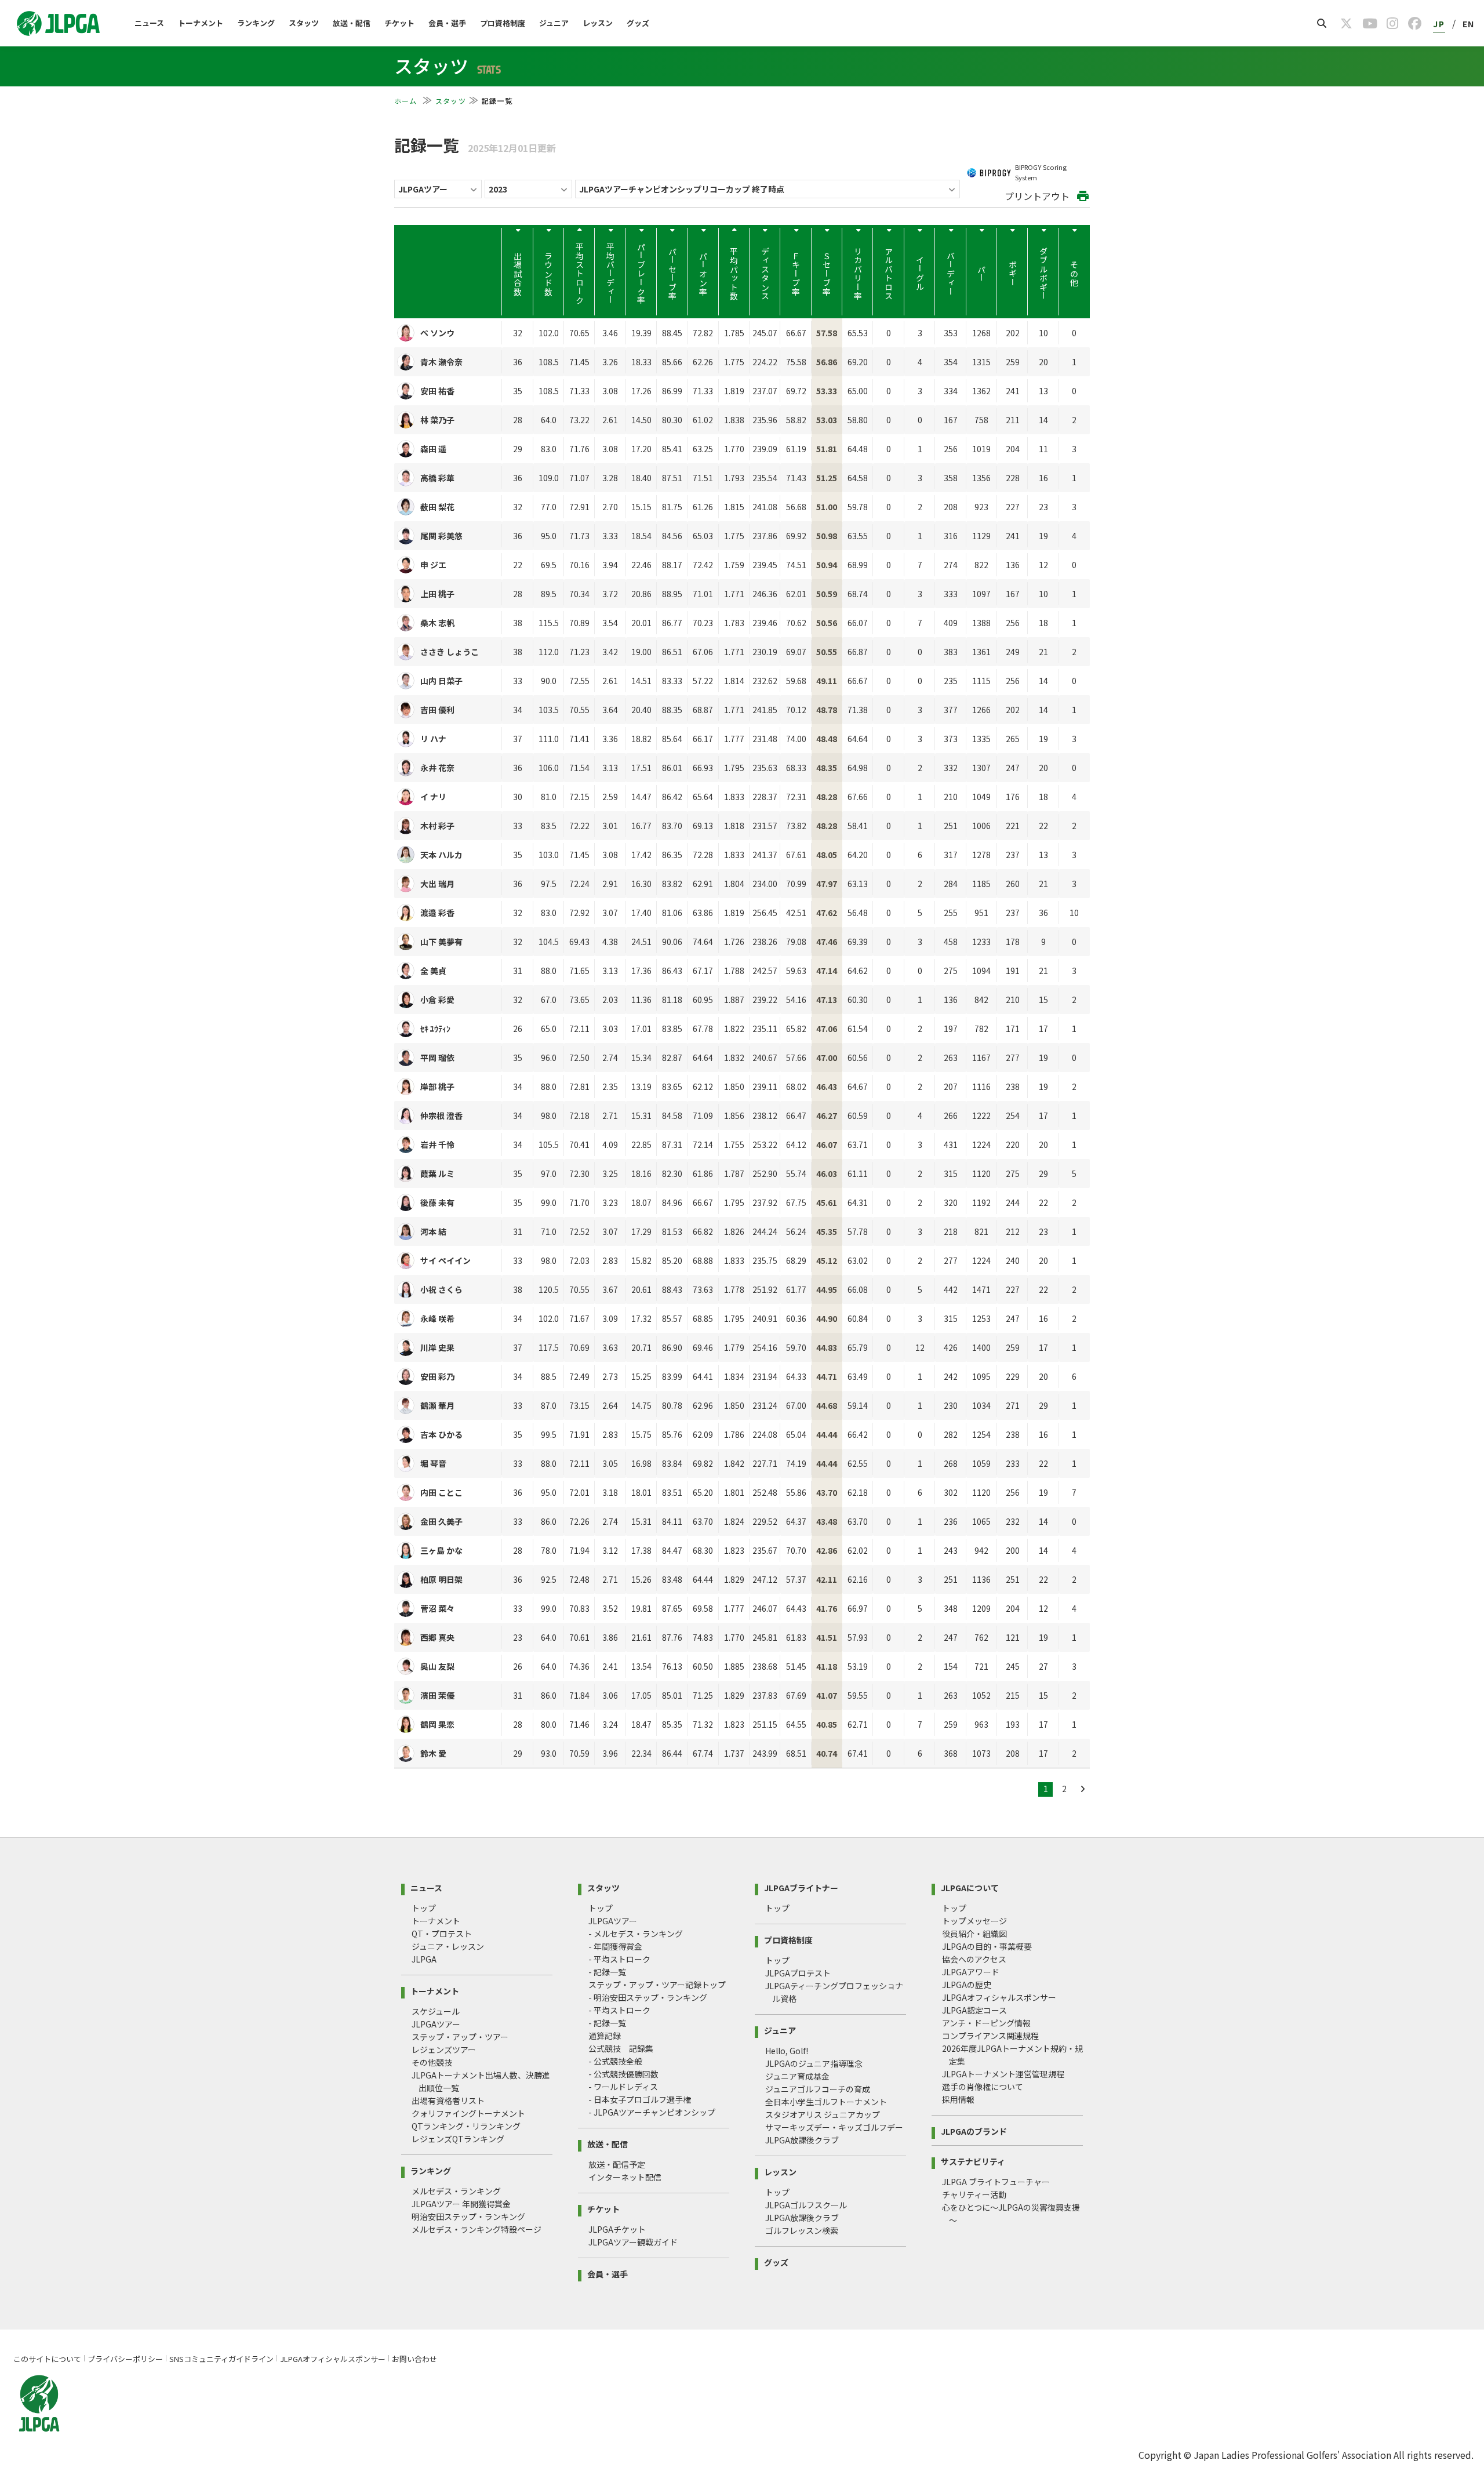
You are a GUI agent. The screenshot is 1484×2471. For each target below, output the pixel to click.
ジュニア (554, 23)
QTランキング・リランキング (466, 2126)
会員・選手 (447, 23)
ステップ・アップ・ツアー (460, 2037)
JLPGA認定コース (974, 2010)
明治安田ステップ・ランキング (468, 2216)
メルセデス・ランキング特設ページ (477, 2229)
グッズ (638, 23)
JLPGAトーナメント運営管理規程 (1003, 2074)
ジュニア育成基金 (797, 2076)
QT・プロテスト (442, 1934)
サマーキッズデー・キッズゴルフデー (834, 2127)
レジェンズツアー (444, 2050)
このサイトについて (47, 2359)
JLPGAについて (970, 1887)
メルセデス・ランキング (456, 2191)
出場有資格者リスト (448, 2101)
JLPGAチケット (617, 2229)
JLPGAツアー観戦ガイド (633, 2242)
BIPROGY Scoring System (1041, 172)
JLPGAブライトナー (801, 1887)
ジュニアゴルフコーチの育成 (818, 2089)
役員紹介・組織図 (974, 1934)
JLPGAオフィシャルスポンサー (999, 1997)
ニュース (149, 23)
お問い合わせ (414, 2359)
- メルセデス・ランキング (636, 1934)
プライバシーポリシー (125, 2359)
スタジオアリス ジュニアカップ (823, 2114)
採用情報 (958, 2099)
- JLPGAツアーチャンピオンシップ (652, 2112)
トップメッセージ (974, 1921)
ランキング (256, 23)
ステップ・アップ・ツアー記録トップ (657, 1985)
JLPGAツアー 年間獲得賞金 (461, 2204)
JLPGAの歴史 (967, 1985)
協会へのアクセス (974, 1959)
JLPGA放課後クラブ (802, 2140)
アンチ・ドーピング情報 (986, 2023)
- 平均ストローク (619, 1959)
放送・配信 (352, 23)
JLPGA (424, 1959)
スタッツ (304, 23)
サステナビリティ (973, 2161)
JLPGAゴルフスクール (806, 2205)
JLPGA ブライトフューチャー (996, 2182)
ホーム (407, 101)
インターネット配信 (625, 2177)
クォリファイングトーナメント (468, 2113)
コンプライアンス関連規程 (990, 2036)
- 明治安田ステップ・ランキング (648, 1997)
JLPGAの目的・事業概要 (987, 1946)
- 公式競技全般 (615, 2061)
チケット (399, 23)
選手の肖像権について (983, 2087)
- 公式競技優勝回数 (623, 2074)
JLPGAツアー (436, 2024)
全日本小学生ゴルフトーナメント (826, 2102)
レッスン (598, 23)
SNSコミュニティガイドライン (221, 2359)
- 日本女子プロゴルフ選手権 (640, 2099)
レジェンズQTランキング (458, 2139)
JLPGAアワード (971, 1972)
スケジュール (436, 2011)
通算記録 (605, 2036)
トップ (424, 1908)
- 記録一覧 (607, 1972)
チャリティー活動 (974, 2194)
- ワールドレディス (623, 2087)
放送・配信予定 (617, 2164)
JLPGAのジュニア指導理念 (814, 2063)
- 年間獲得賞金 (615, 1946)
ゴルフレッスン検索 (802, 2230)
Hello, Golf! (787, 2051)
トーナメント (201, 23)
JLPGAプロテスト (798, 1973)
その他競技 (432, 2062)
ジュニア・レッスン (448, 1946)
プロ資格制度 (503, 23)
